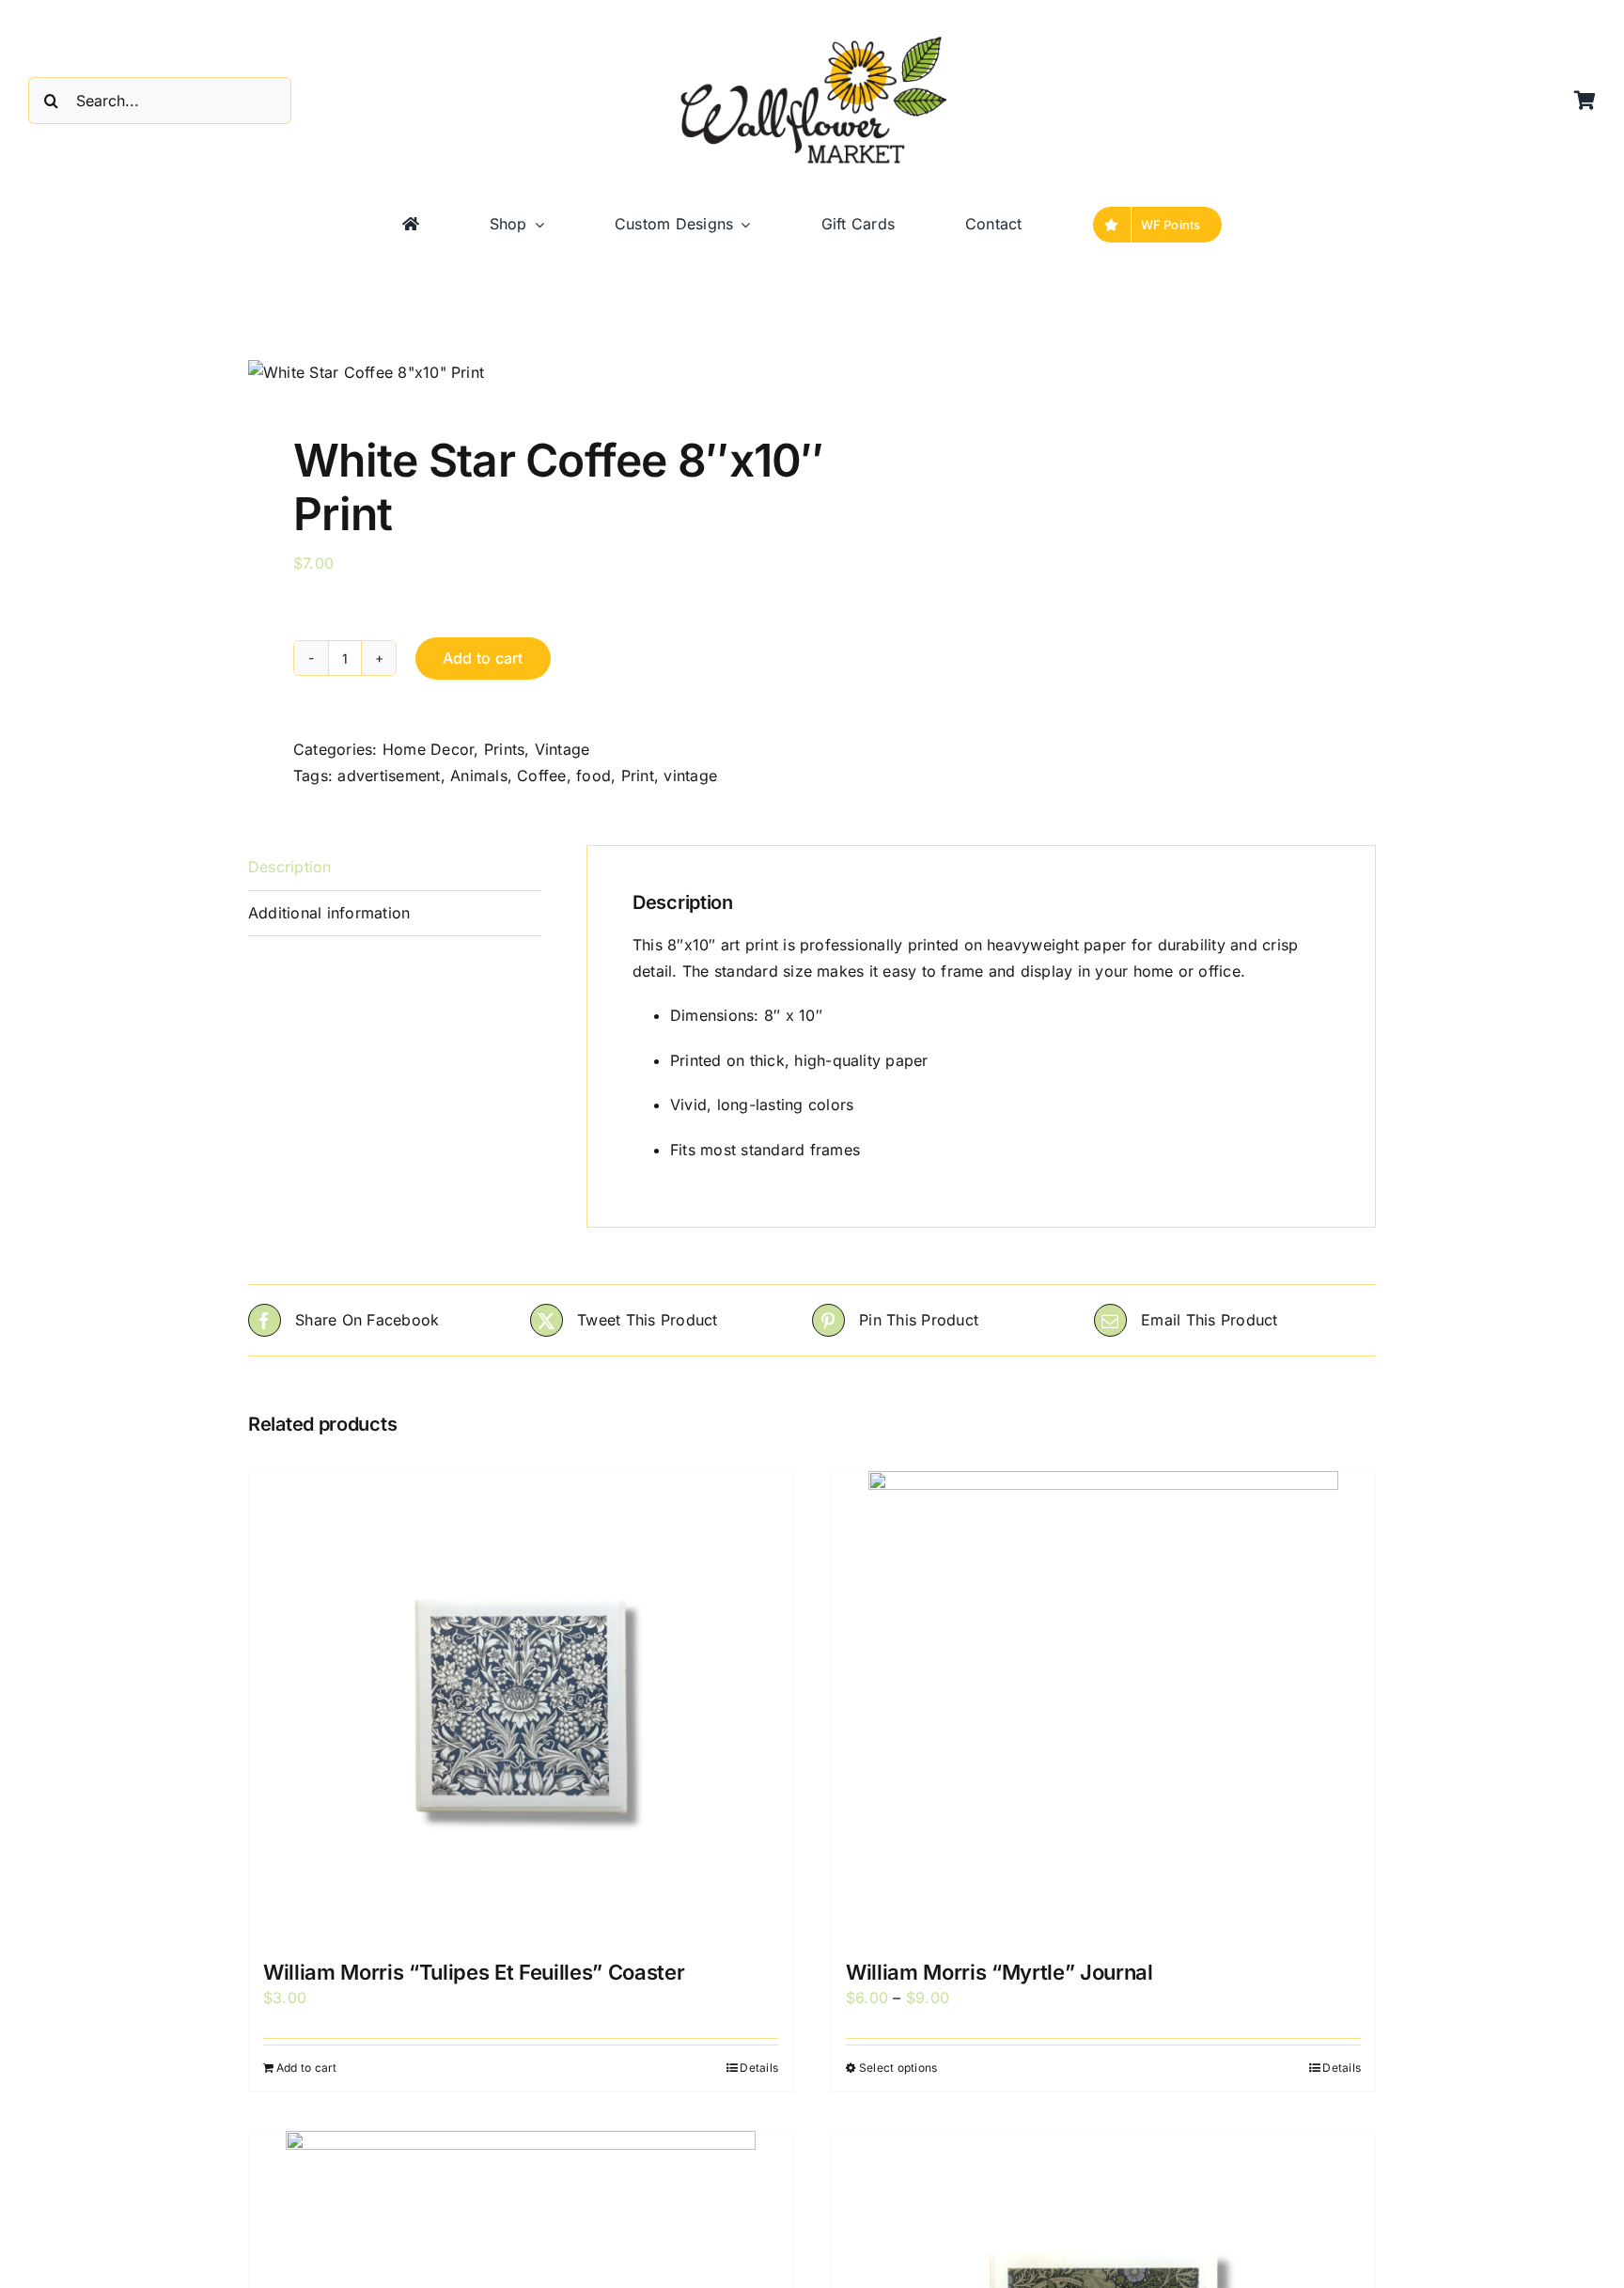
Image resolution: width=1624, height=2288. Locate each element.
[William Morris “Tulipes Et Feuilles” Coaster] (521, 1706)
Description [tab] (290, 867)
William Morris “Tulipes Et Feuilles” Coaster (474, 1972)
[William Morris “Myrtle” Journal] (1103, 1706)
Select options (898, 2068)
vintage (690, 776)
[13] (519, 373)
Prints (504, 749)
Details (759, 2068)
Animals (479, 776)
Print (638, 776)
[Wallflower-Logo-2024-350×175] (812, 38)
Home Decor (428, 749)
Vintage (562, 749)
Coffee (541, 776)
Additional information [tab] (329, 913)
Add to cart (483, 658)
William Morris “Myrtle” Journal (999, 1972)
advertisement (389, 776)
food (593, 776)
